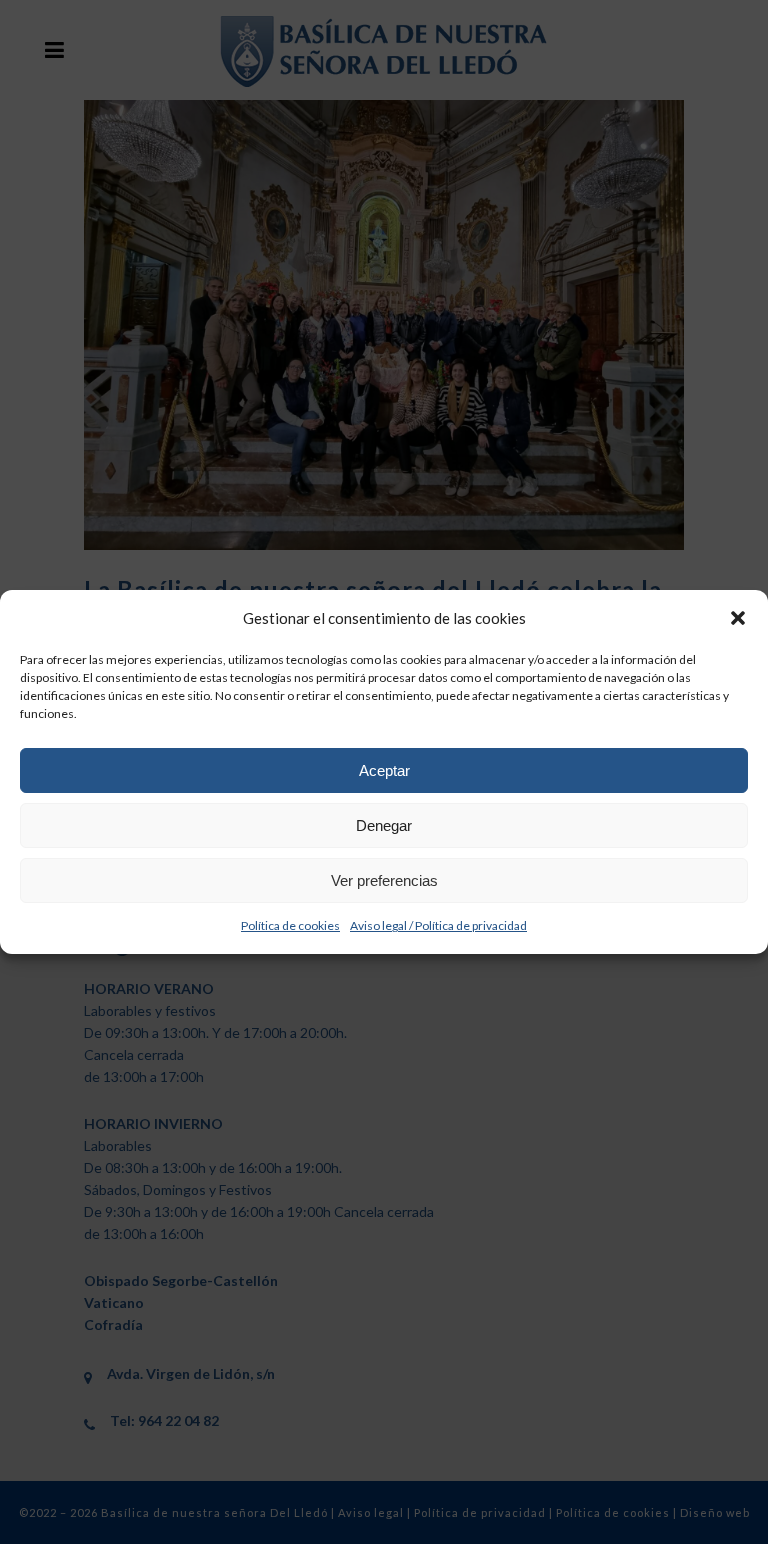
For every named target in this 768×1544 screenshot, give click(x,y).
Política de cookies (290, 925)
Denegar (384, 825)
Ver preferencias (384, 880)
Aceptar (384, 770)
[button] (738, 618)
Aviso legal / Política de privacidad (438, 925)
